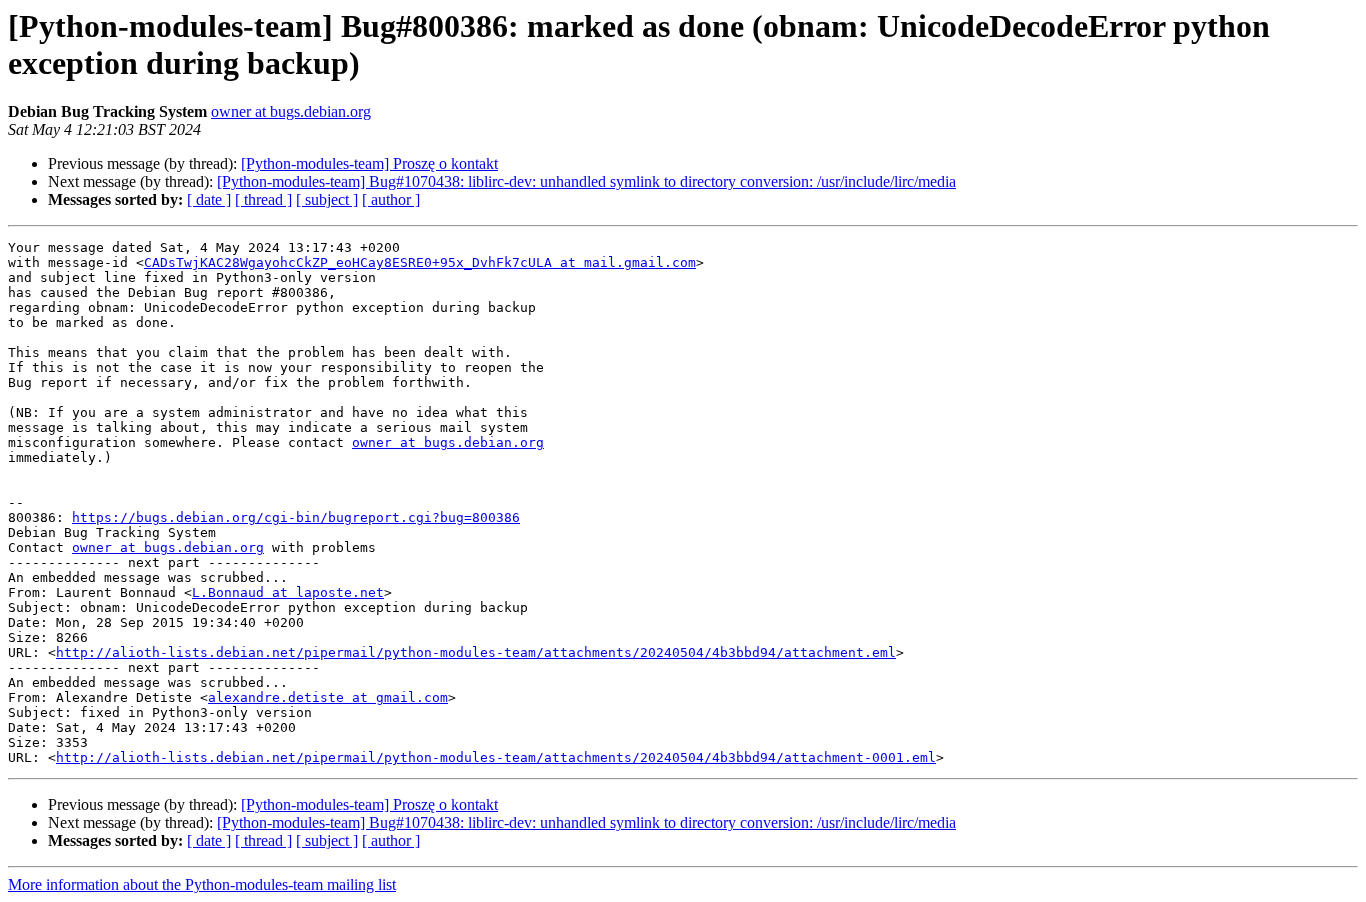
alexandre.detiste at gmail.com (328, 697)
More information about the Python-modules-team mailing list (202, 884)
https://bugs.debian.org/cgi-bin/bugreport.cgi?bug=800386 (296, 517)
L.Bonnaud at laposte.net (288, 592)
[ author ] (391, 199)
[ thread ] (263, 199)
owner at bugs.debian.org (291, 111)
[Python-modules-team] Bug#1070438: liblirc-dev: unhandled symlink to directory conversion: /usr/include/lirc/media (586, 181)
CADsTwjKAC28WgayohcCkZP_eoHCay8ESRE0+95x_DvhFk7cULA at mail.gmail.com (420, 262)
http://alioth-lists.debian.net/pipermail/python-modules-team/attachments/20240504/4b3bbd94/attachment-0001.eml (496, 757)
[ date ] (209, 199)
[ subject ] (327, 199)
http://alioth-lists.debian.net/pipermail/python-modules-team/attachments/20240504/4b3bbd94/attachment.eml (476, 652)
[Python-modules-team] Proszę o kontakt (369, 163)
